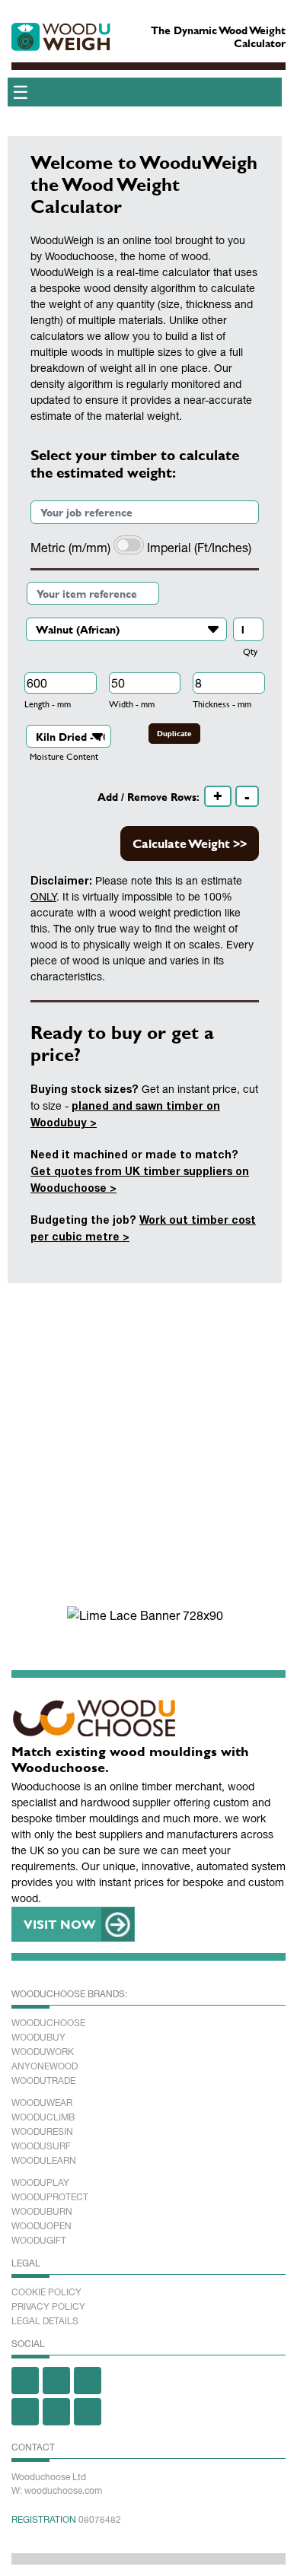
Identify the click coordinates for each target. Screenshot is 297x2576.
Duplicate (174, 734)
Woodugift (39, 2241)
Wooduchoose (48, 2023)
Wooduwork (43, 2052)
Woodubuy (38, 2038)
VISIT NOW (60, 1924)
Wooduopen (42, 2226)
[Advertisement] (148, 1447)
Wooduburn (42, 2212)
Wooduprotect (50, 2197)
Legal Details (45, 2321)
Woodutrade (43, 2081)
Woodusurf (41, 2146)
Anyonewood (45, 2066)
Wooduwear (42, 2103)
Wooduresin (42, 2132)
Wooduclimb (43, 2117)
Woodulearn (44, 2161)
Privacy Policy (48, 2307)
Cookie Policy (46, 2292)
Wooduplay (40, 2183)
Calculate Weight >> (190, 843)
